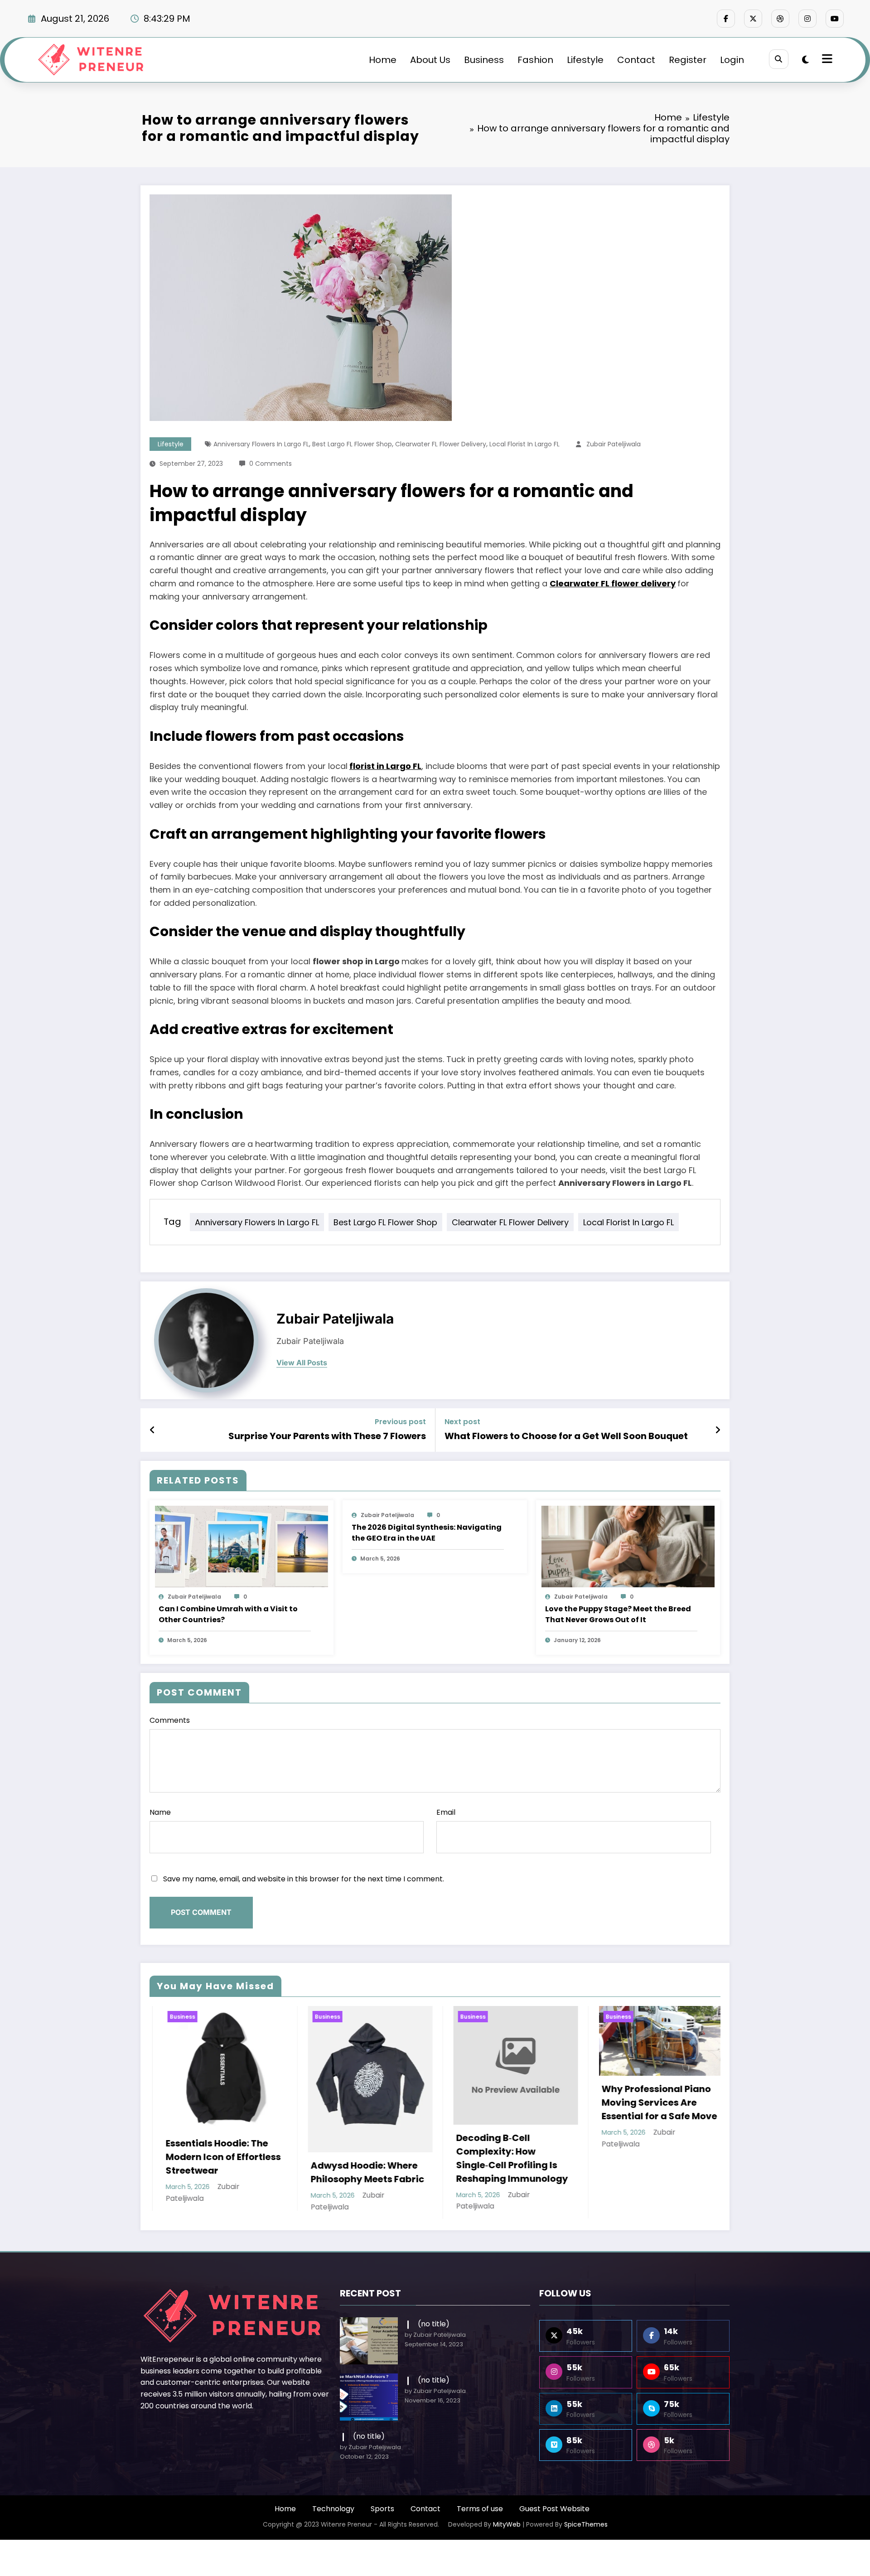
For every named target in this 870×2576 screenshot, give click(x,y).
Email (446, 1812)
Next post (462, 1422)
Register (688, 60)
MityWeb (507, 2523)
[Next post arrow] (718, 1430)
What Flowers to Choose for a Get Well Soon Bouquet (566, 1436)
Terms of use (480, 2508)
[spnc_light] (805, 60)
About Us (430, 60)
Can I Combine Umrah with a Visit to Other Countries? (228, 1614)
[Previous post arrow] (152, 1430)
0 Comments (271, 464)
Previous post (400, 1422)
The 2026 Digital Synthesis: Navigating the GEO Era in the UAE (427, 1533)
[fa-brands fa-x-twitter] (753, 19)
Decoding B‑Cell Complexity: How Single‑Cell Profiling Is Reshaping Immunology (208, 2158)
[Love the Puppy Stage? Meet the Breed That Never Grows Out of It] (628, 1546)
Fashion (535, 60)
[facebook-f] (726, 19)
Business (484, 60)
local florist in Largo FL (524, 444)
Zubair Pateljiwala (614, 444)
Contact (636, 60)
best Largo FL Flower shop (352, 444)
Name (160, 1812)
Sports (382, 2508)
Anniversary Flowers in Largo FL (261, 444)
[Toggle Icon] (826, 60)
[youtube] (835, 19)
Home (383, 60)
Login (732, 60)
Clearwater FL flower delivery (441, 444)
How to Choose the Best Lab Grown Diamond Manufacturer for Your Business (497, 2122)
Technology (333, 2508)
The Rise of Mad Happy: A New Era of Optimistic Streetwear (646, 2151)
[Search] (779, 59)
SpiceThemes (586, 2523)
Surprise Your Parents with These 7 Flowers (327, 1436)
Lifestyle (585, 60)
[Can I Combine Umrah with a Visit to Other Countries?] (242, 1546)
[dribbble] (780, 19)
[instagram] (807, 19)
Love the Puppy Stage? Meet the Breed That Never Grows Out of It (618, 1614)
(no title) (434, 2323)
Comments (170, 1720)
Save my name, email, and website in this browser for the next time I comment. (304, 1879)
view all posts (302, 1363)
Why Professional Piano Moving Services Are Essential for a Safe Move (355, 2102)
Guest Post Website (554, 2508)
